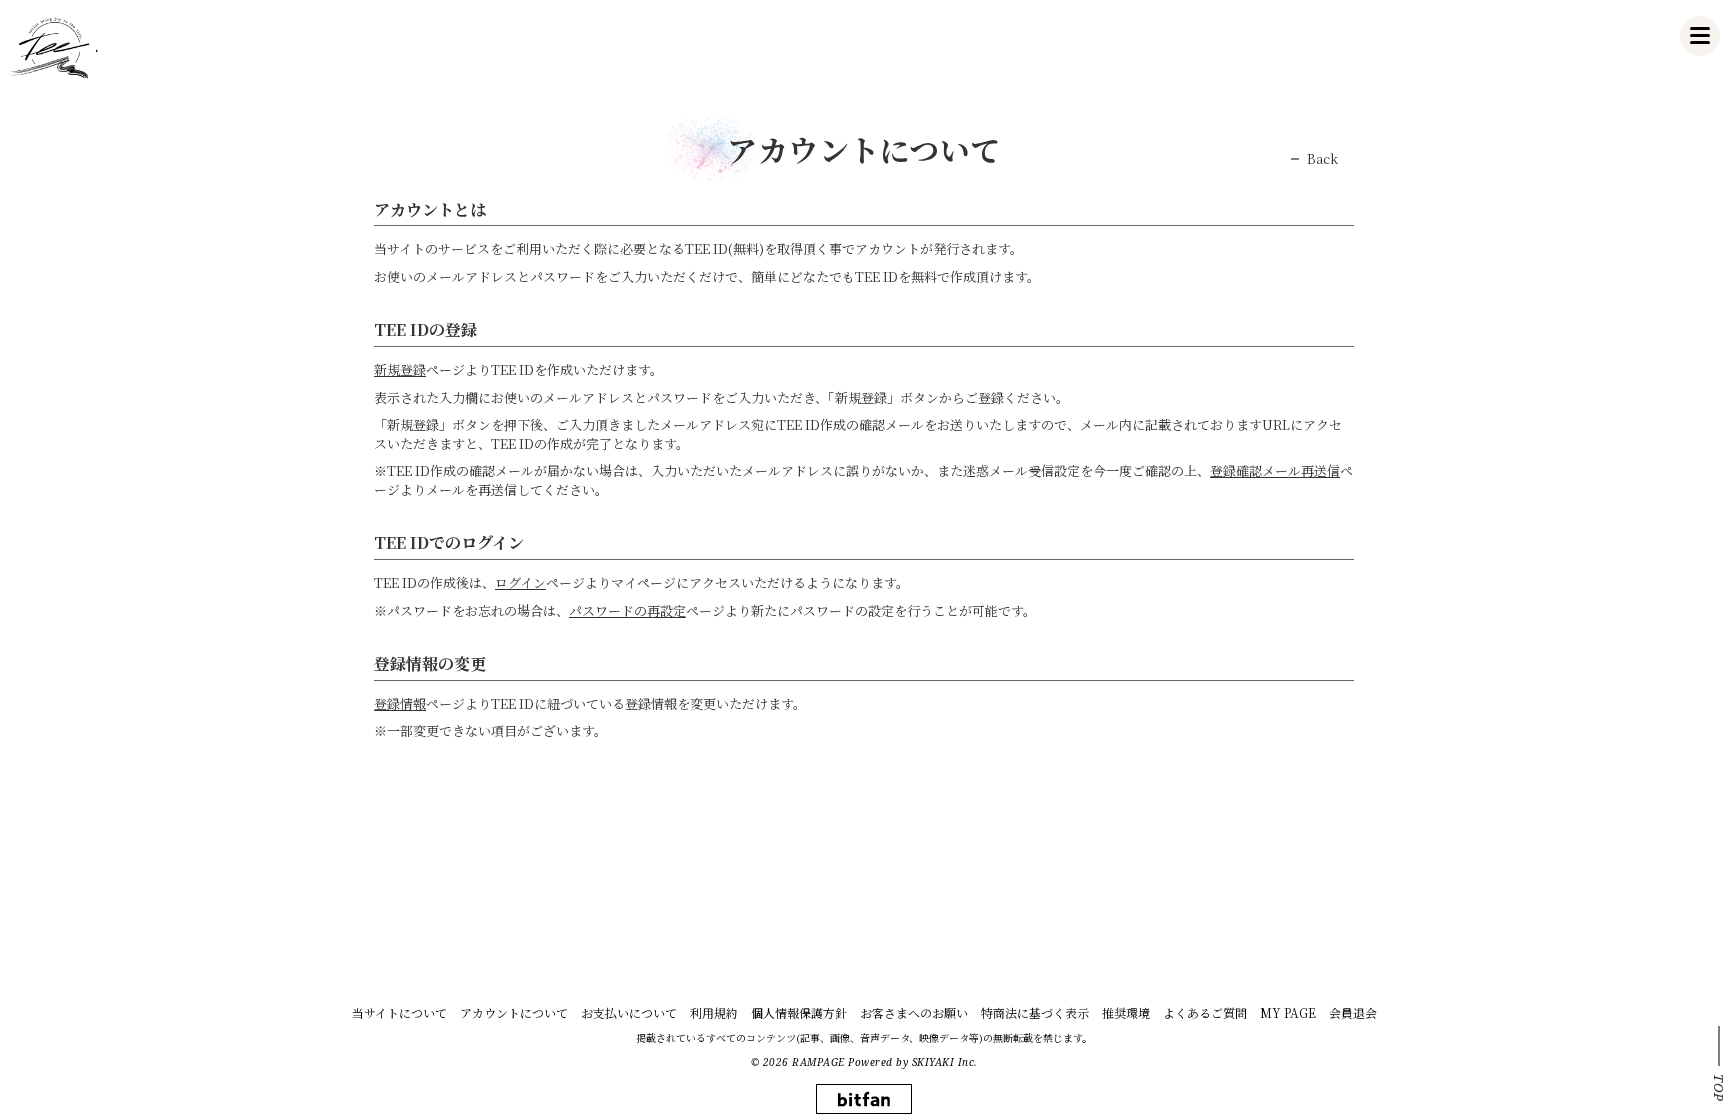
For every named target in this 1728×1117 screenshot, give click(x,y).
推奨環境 (1126, 1012)
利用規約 (714, 1012)
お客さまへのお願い (914, 1012)
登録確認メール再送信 (1275, 470)
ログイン (520, 582)
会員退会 (1353, 1012)
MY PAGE (1288, 1012)
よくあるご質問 (1205, 1012)
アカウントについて (514, 1012)
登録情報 (400, 703)
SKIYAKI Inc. (945, 1062)
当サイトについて (399, 1012)
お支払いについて (629, 1012)
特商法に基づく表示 (1035, 1012)
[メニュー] (1700, 36)
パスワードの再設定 (627, 610)
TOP (1719, 1088)
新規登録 (400, 369)
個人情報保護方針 (799, 1012)
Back (1322, 159)
